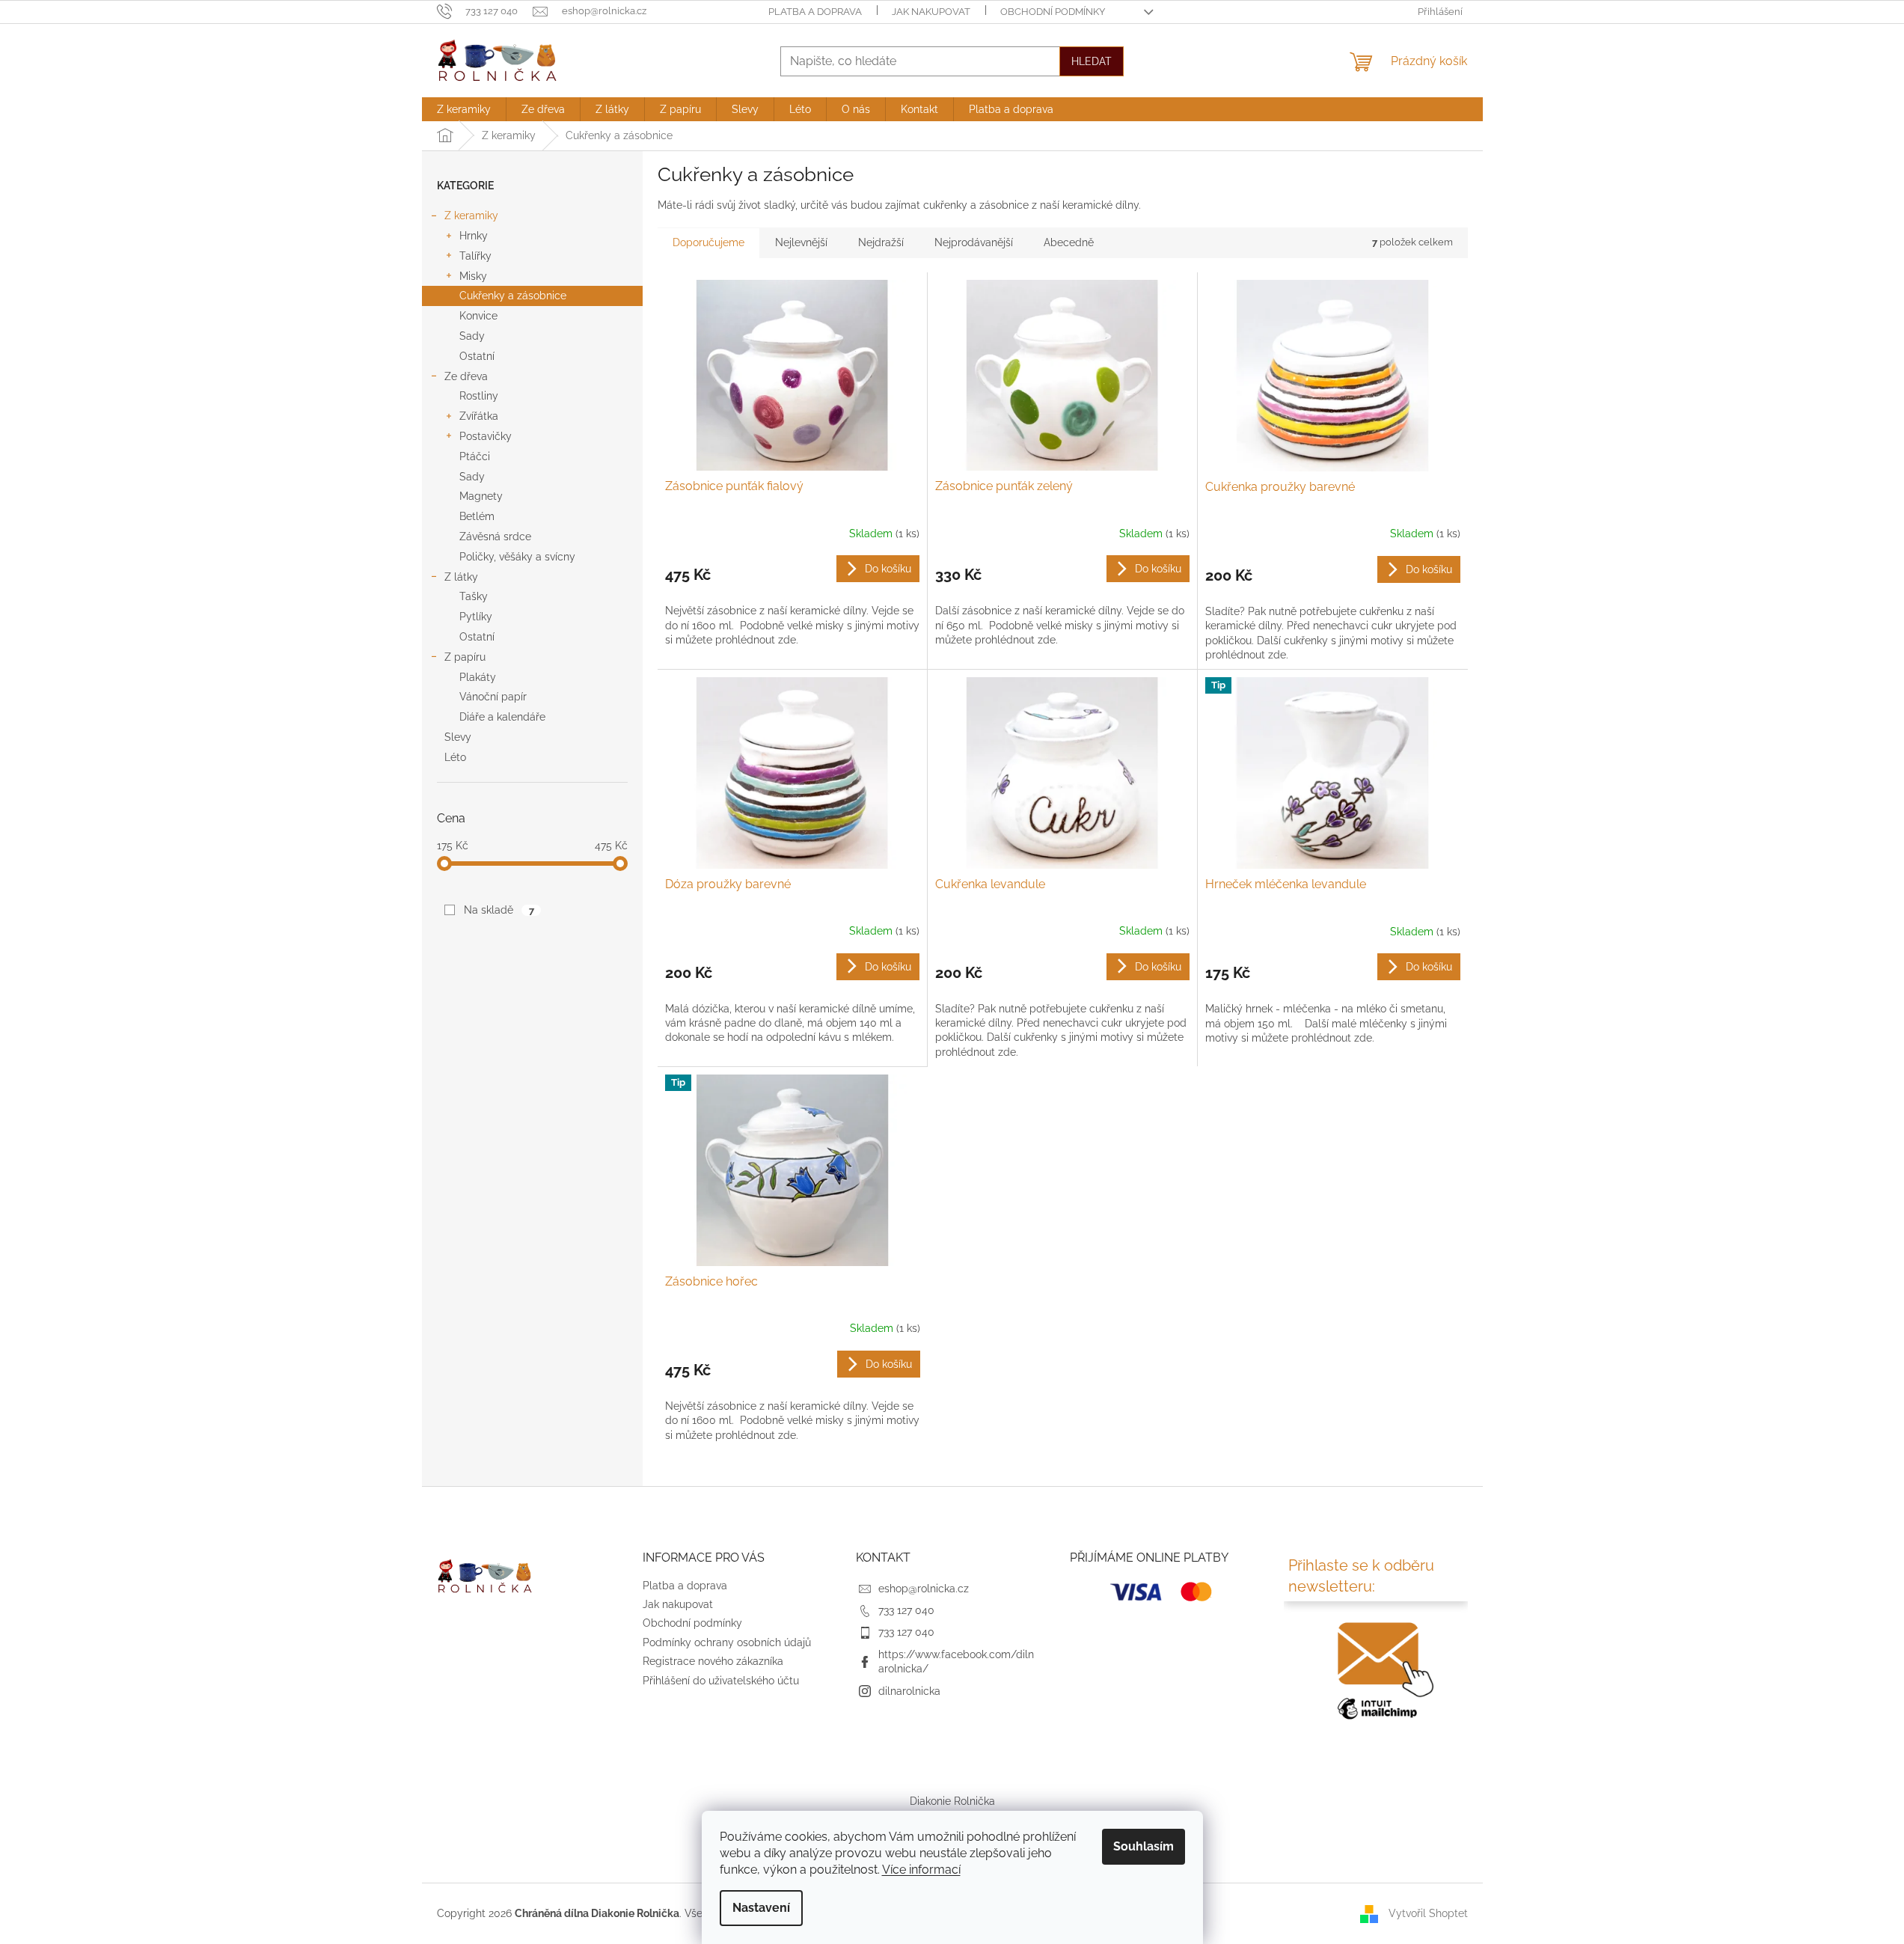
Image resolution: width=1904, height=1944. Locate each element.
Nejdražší (881, 242)
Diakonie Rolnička (952, 1801)
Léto (455, 757)
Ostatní (477, 356)
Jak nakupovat (931, 12)
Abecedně (1069, 242)
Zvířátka (479, 416)
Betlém (477, 516)
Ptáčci (475, 456)
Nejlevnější (801, 242)
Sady (472, 336)
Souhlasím (1144, 1846)
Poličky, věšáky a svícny (517, 557)
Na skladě (499, 910)
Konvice (478, 316)
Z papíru (465, 657)
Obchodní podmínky (1053, 12)
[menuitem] (464, 109)
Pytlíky (476, 617)
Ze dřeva (466, 376)
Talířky (475, 256)
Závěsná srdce (495, 537)
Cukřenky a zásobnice (513, 296)
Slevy (458, 737)
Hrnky (474, 236)
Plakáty (478, 677)
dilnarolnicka (909, 1691)
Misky (473, 276)
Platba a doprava (815, 12)
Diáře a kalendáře (502, 717)
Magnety (481, 496)
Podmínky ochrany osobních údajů (727, 1642)
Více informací (921, 1870)
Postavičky (486, 436)
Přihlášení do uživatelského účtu (721, 1681)
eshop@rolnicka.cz (924, 1589)
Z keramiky (471, 216)
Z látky (461, 577)
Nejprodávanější (974, 242)
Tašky (474, 596)
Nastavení (761, 1908)
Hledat (1092, 61)
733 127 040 (906, 1610)
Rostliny (479, 396)
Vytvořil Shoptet (1428, 1913)
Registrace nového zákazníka (713, 1661)
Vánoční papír (493, 697)
